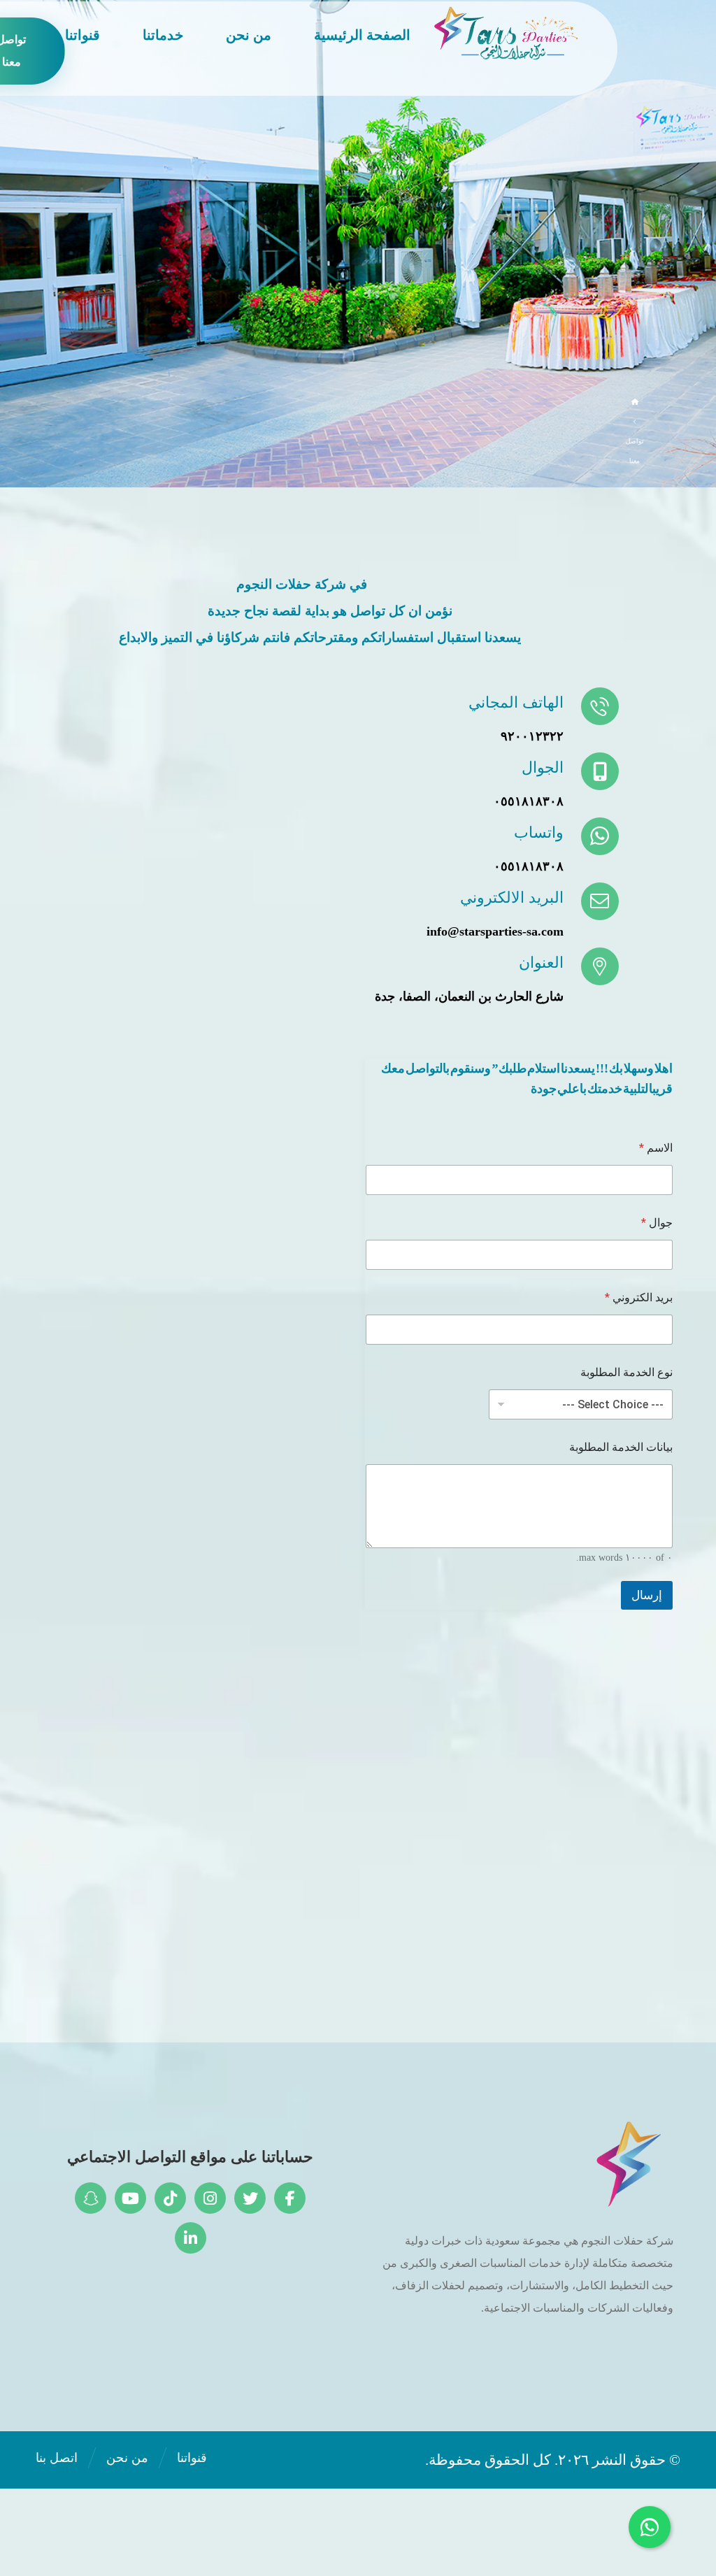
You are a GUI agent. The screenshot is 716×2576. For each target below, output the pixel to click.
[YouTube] (130, 2198)
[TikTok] (170, 2198)
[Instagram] (210, 2198)
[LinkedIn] (191, 2238)
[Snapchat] (91, 2198)
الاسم (656, 1148)
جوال (657, 1223)
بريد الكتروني (639, 1297)
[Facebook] (290, 2198)
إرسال (647, 1595)
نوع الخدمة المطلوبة (626, 1372)
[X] (250, 2198)
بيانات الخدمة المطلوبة (621, 1447)
